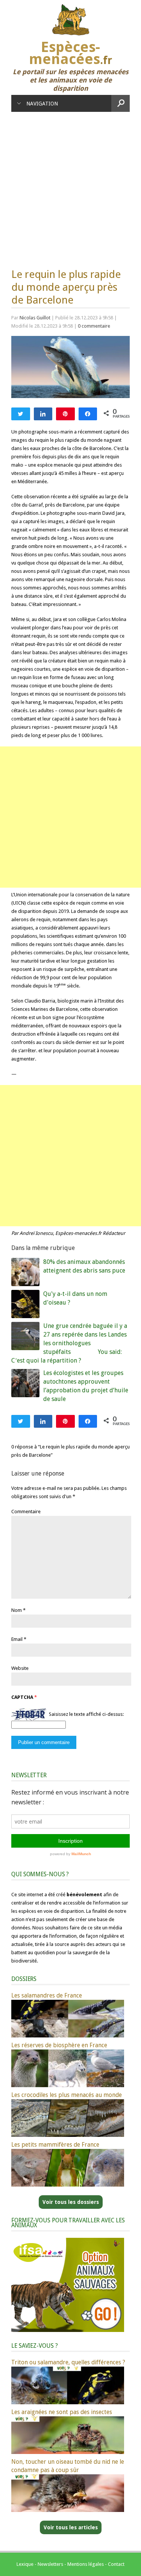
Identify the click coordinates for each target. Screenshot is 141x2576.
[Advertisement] (70, 186)
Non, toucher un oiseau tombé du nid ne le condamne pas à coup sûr (68, 2466)
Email (17, 1639)
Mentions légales (86, 2564)
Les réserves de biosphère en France (59, 2045)
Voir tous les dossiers (71, 2202)
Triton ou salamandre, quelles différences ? (68, 2362)
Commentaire (26, 1512)
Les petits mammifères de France (55, 2145)
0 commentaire (94, 326)
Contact (116, 2564)
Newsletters (50, 2564)
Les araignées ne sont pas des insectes (62, 2412)
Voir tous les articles (71, 2527)
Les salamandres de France (47, 1995)
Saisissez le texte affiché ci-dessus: (86, 1714)
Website (20, 1668)
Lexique (25, 2564)
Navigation (42, 104)
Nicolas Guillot (35, 318)
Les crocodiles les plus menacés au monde (67, 2095)
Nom (17, 1610)
